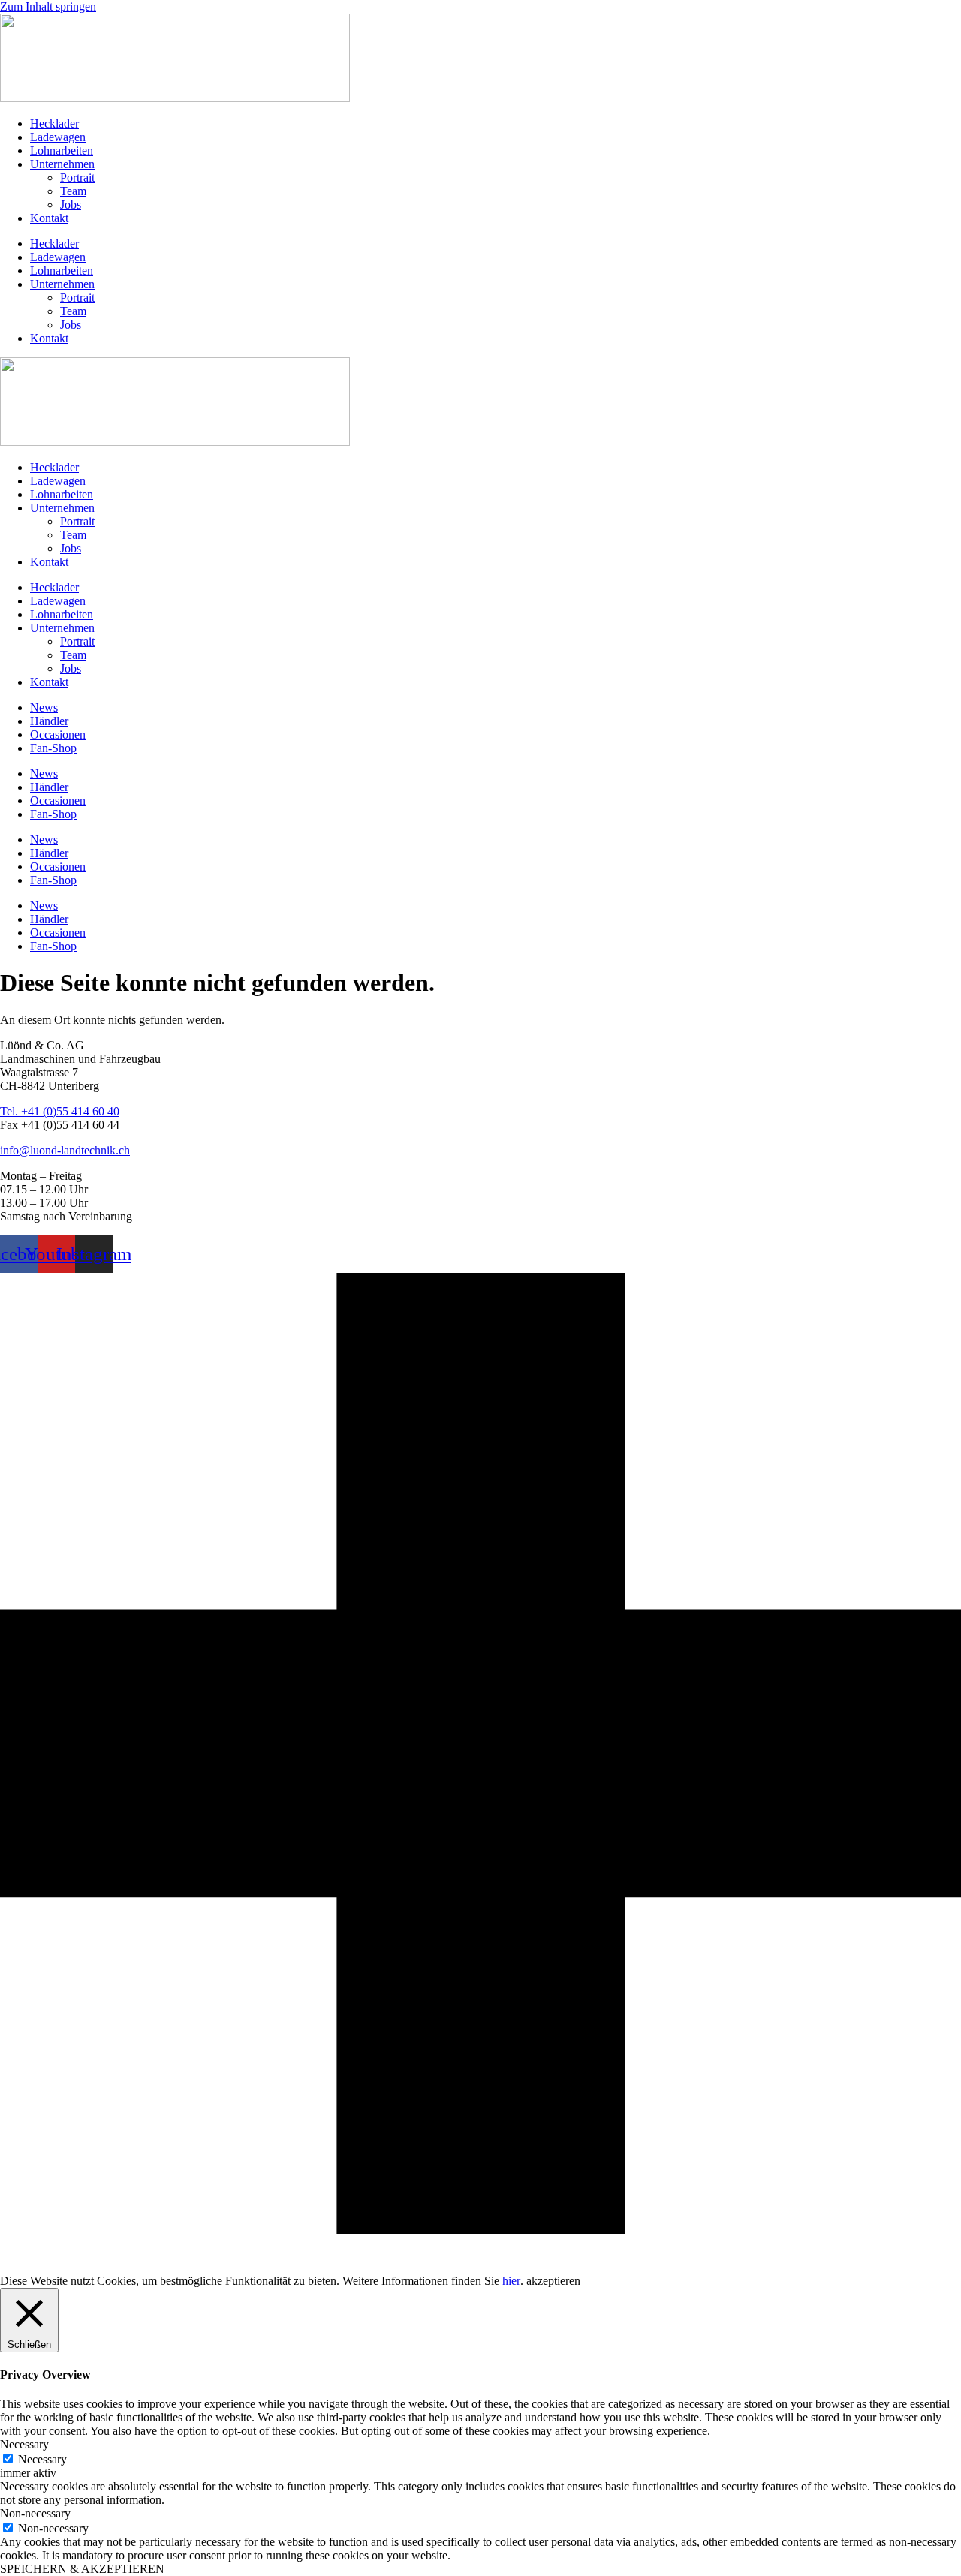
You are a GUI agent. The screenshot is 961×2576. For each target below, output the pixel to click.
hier (511, 2281)
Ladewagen (58, 137)
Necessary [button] (24, 2444)
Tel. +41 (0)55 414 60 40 (60, 1111)
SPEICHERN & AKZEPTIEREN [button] (82, 2569)
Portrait (77, 178)
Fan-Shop (53, 748)
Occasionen (58, 734)
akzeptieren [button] (553, 2281)
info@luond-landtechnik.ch (65, 1150)
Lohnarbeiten (62, 150)
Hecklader (54, 123)
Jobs (71, 205)
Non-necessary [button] (35, 2513)
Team (73, 191)
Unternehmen (62, 164)
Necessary (42, 2459)
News (44, 707)
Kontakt (49, 218)
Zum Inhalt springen (48, 6)
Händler (49, 721)
